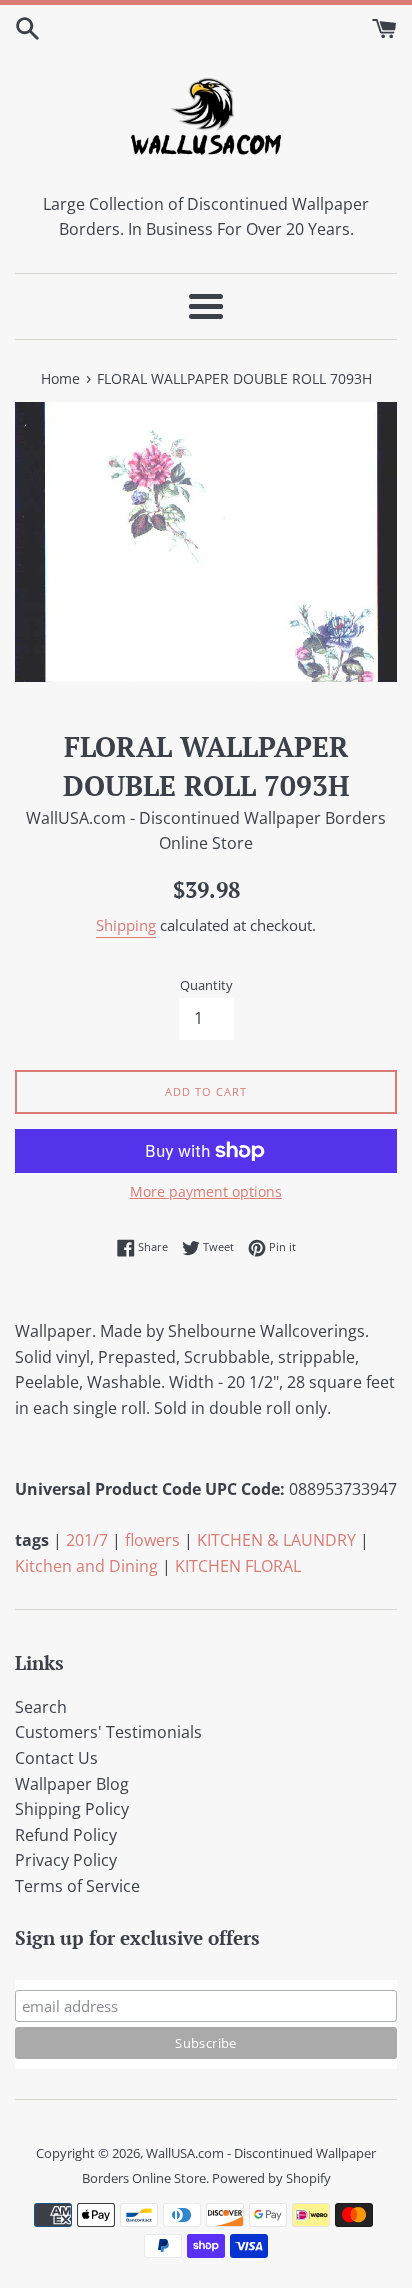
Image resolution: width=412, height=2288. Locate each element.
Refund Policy (66, 1835)
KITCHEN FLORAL (238, 1566)
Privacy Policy (66, 1860)
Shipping (126, 925)
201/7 (87, 1540)
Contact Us (56, 1758)
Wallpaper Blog (72, 1784)
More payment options (206, 1191)
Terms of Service (77, 1886)
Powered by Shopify (271, 2178)
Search (41, 1707)
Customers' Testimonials (108, 1732)
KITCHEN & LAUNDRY (276, 1540)
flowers (152, 1540)
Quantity (206, 985)
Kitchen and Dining (86, 1566)
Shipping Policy (72, 1809)
